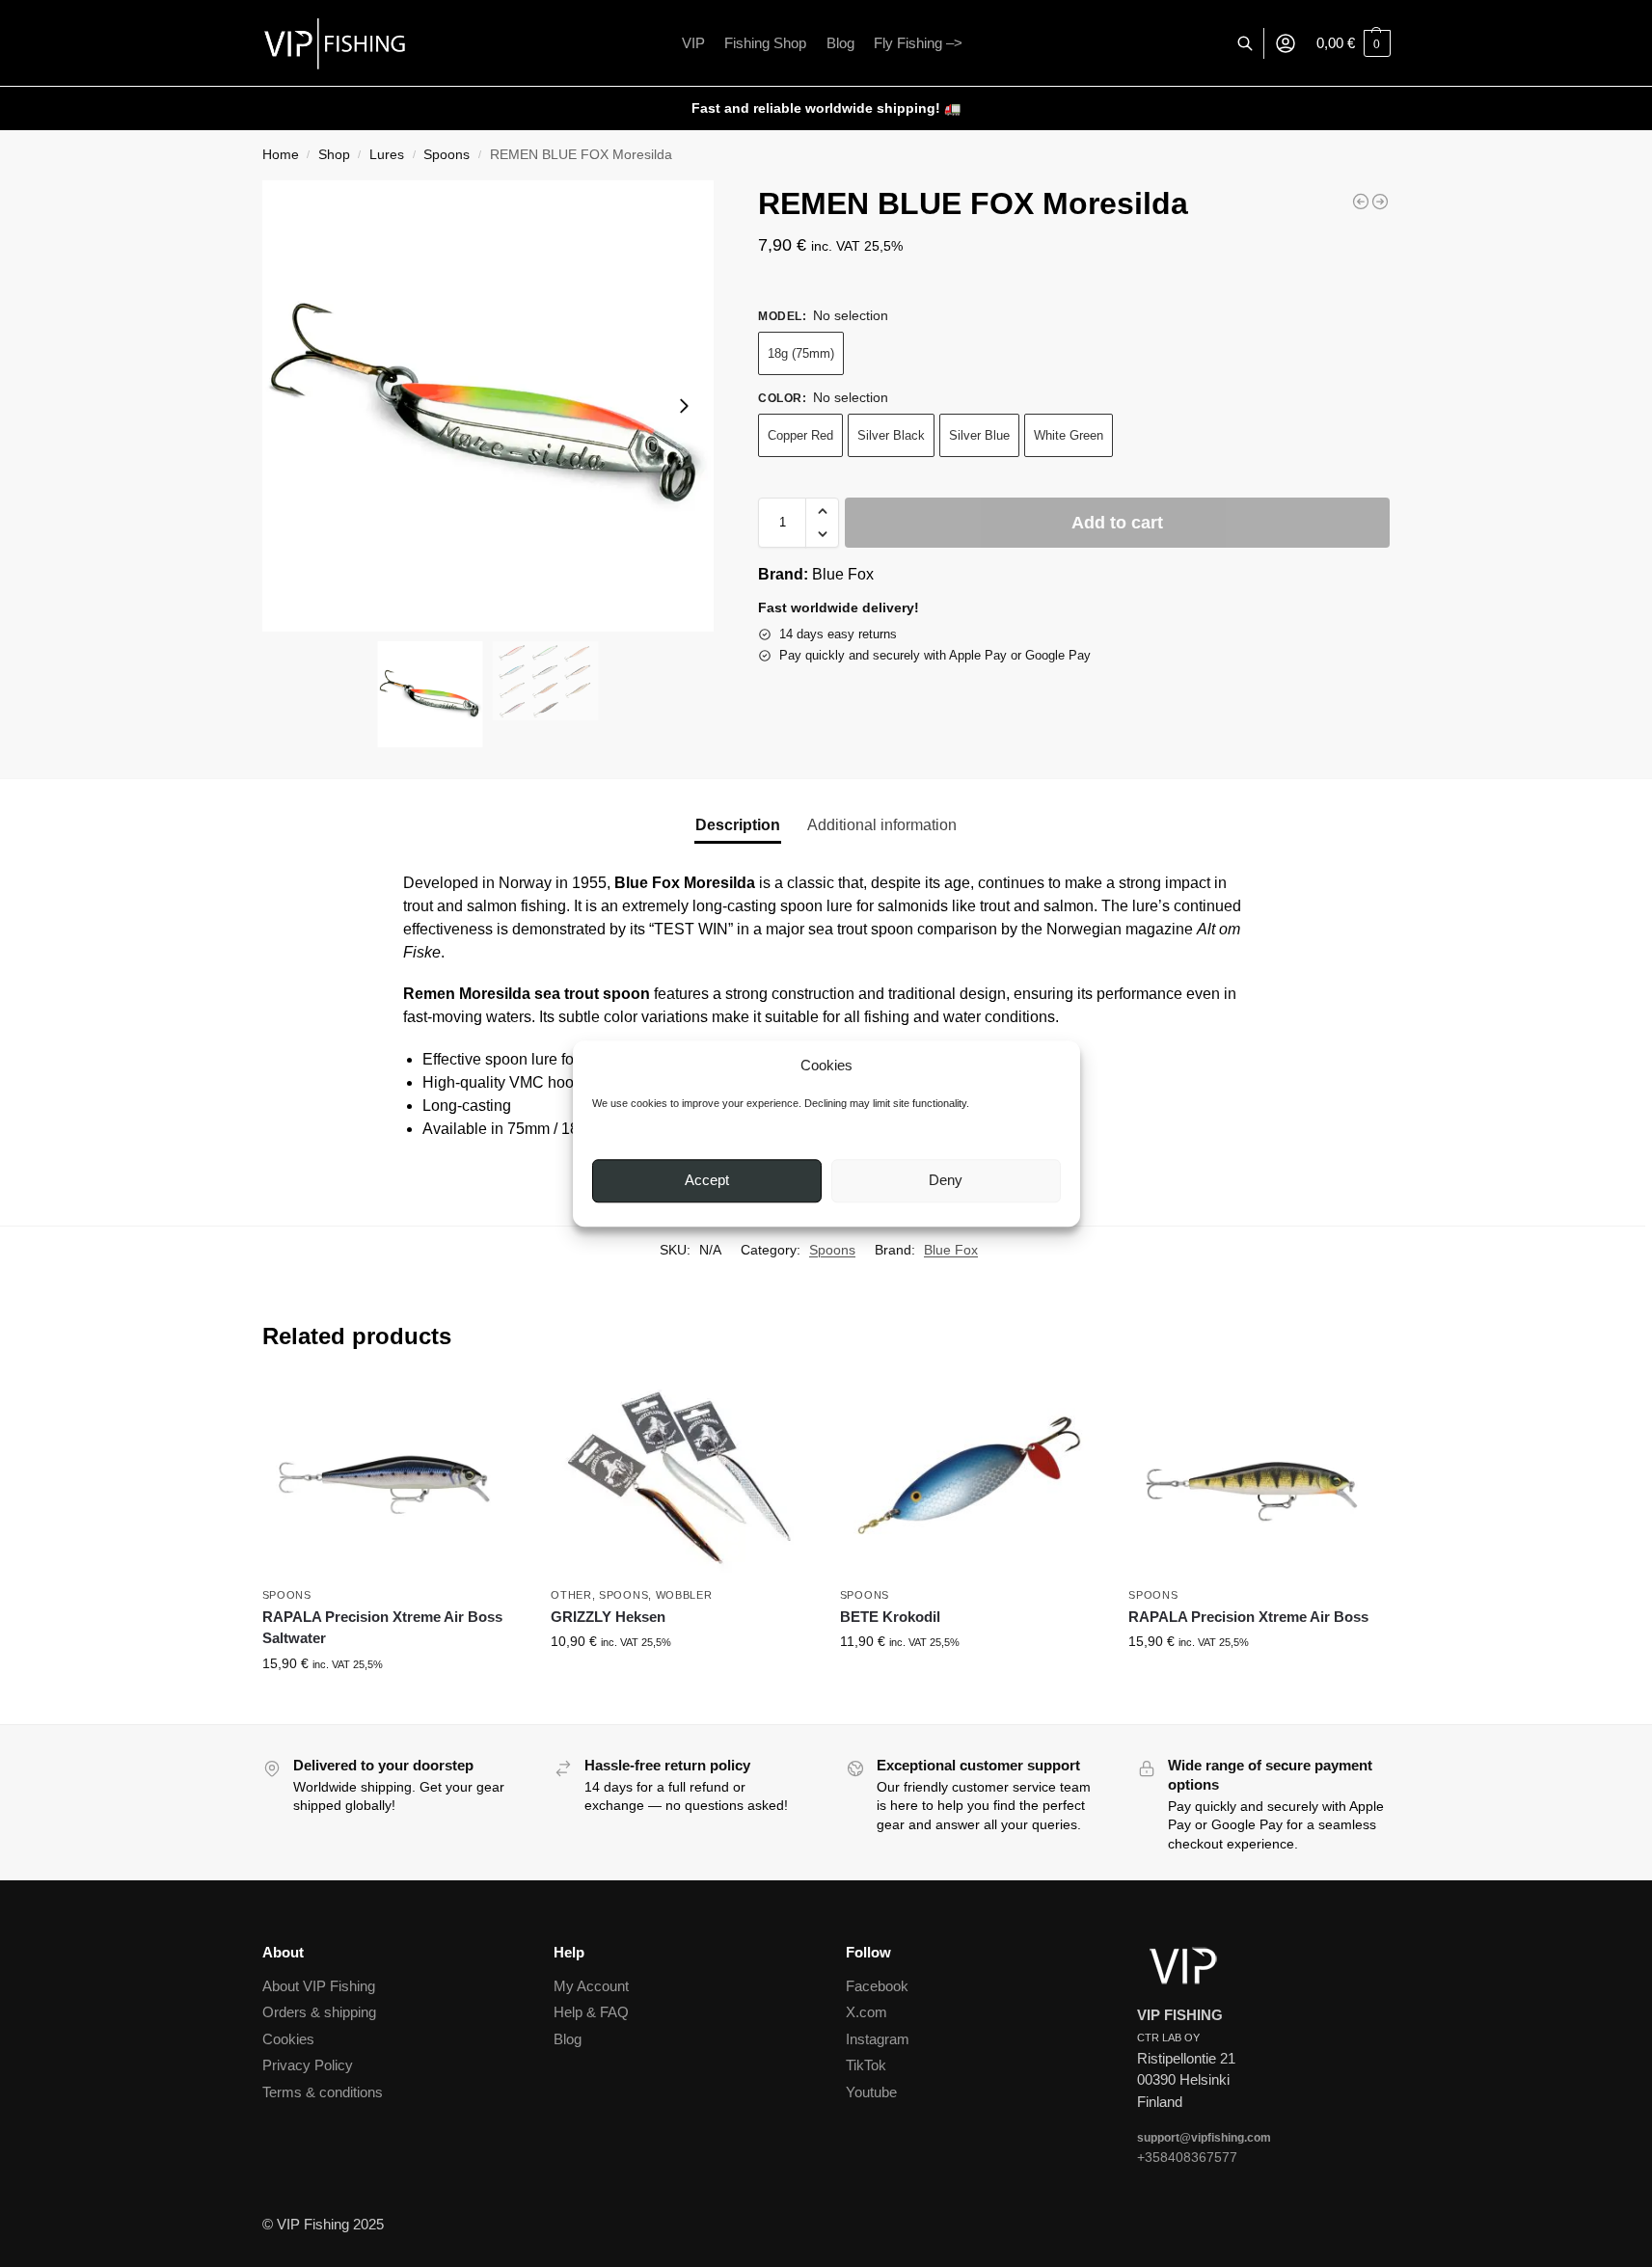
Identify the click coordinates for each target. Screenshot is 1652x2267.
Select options (392, 1705)
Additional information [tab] (882, 825)
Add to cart (1117, 523)
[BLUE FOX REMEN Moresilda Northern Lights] (1380, 202)
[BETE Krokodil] (970, 1478)
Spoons (447, 155)
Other (571, 1595)
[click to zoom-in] (488, 406)
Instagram (878, 2039)
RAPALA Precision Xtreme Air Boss (1248, 1617)
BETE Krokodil (890, 1617)
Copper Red (800, 435)
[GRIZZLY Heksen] (681, 1478)
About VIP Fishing (319, 1986)
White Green (1069, 435)
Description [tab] (738, 825)
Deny (946, 1181)
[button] (1354, 43)
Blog (568, 2039)
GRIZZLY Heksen (608, 1617)
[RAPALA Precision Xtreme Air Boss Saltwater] (1361, 202)
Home (281, 155)
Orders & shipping (319, 2012)
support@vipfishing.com (1204, 2138)
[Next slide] (684, 406)
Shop (334, 155)
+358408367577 (1187, 2157)
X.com (867, 2012)
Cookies (288, 2039)
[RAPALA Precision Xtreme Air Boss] (1259, 1478)
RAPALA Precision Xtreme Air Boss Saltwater (382, 1628)
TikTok (866, 2065)
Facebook (877, 1986)
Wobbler (684, 1595)
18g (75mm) (801, 353)
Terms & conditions (323, 2092)
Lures (387, 155)
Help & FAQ (591, 2012)
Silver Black (891, 435)
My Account (591, 1986)
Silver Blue (979, 435)
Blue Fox (843, 574)
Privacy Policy (308, 2065)
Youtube (871, 2092)
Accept (707, 1181)
